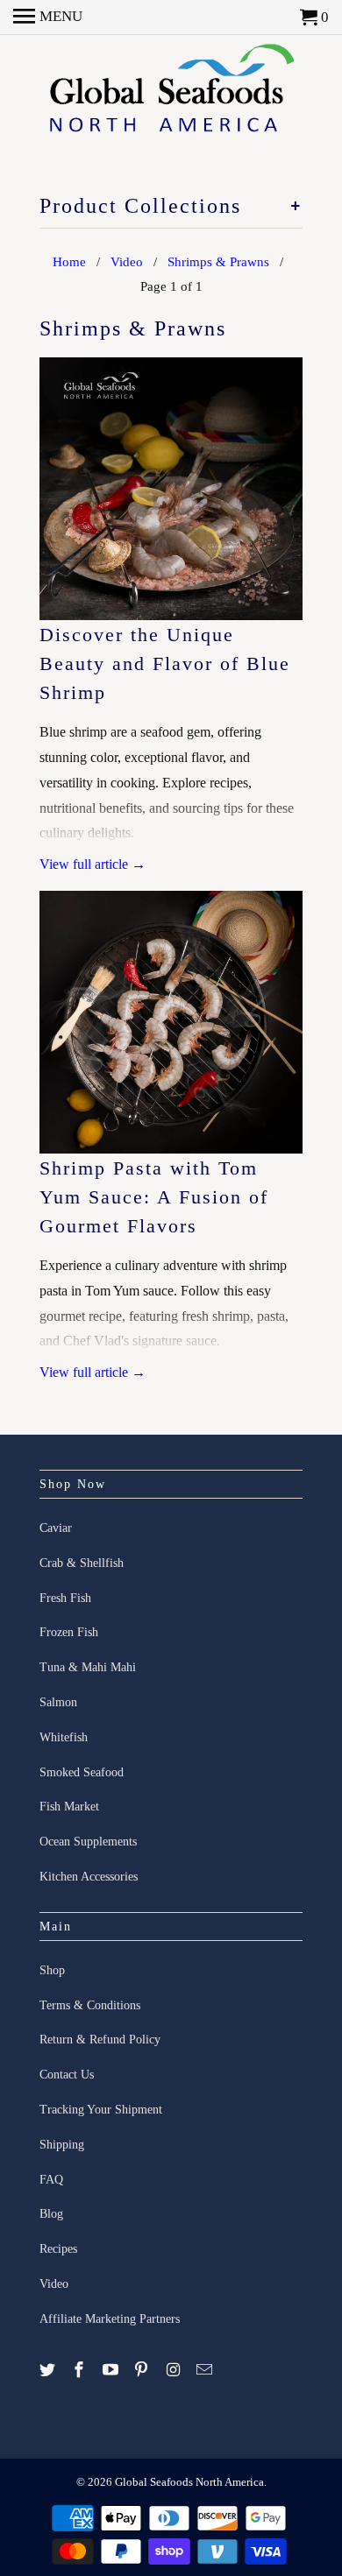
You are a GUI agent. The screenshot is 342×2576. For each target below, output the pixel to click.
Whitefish (64, 1737)
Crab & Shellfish (82, 1563)
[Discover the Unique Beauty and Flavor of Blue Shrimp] (171, 489)
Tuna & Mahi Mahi (88, 1667)
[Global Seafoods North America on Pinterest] (143, 2370)
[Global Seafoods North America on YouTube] (112, 2370)
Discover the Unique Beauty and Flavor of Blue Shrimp (165, 663)
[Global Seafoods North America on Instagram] (175, 2370)
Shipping (62, 2145)
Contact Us (67, 2075)
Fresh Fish (65, 1598)
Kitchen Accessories (89, 1877)
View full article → (93, 864)
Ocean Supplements (88, 1842)
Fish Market (69, 1807)
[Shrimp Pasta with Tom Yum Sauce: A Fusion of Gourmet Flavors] (171, 1022)
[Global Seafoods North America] (171, 94)
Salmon (58, 1702)
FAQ (51, 2180)
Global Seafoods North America (189, 2482)
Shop (52, 1970)
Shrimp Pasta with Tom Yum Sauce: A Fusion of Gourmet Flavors (154, 1197)
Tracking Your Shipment (101, 2110)
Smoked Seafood (82, 1772)
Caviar (56, 1528)
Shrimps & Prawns (133, 328)
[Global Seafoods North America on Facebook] (81, 2370)
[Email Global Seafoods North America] (206, 2370)
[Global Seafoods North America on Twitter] (49, 2370)
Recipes (58, 2249)
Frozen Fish (69, 1632)
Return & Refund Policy (100, 2040)
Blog (51, 2214)
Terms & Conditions (90, 2005)
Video (54, 2284)
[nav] (48, 18)
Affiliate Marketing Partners (110, 2319)
